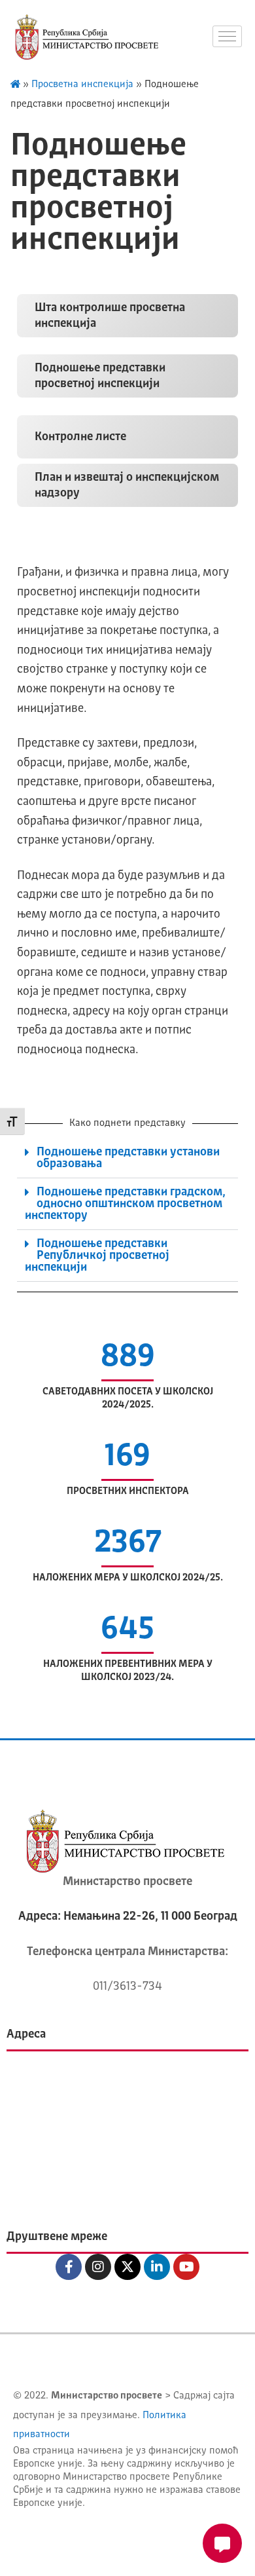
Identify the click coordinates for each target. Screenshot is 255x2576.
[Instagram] (98, 2267)
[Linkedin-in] (157, 2267)
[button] (127, 1158)
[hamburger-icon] (227, 36)
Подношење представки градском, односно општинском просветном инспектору (125, 1204)
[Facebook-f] (69, 2267)
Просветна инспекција (82, 85)
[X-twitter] (127, 2267)
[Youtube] (186, 2267)
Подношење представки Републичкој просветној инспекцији (97, 1256)
